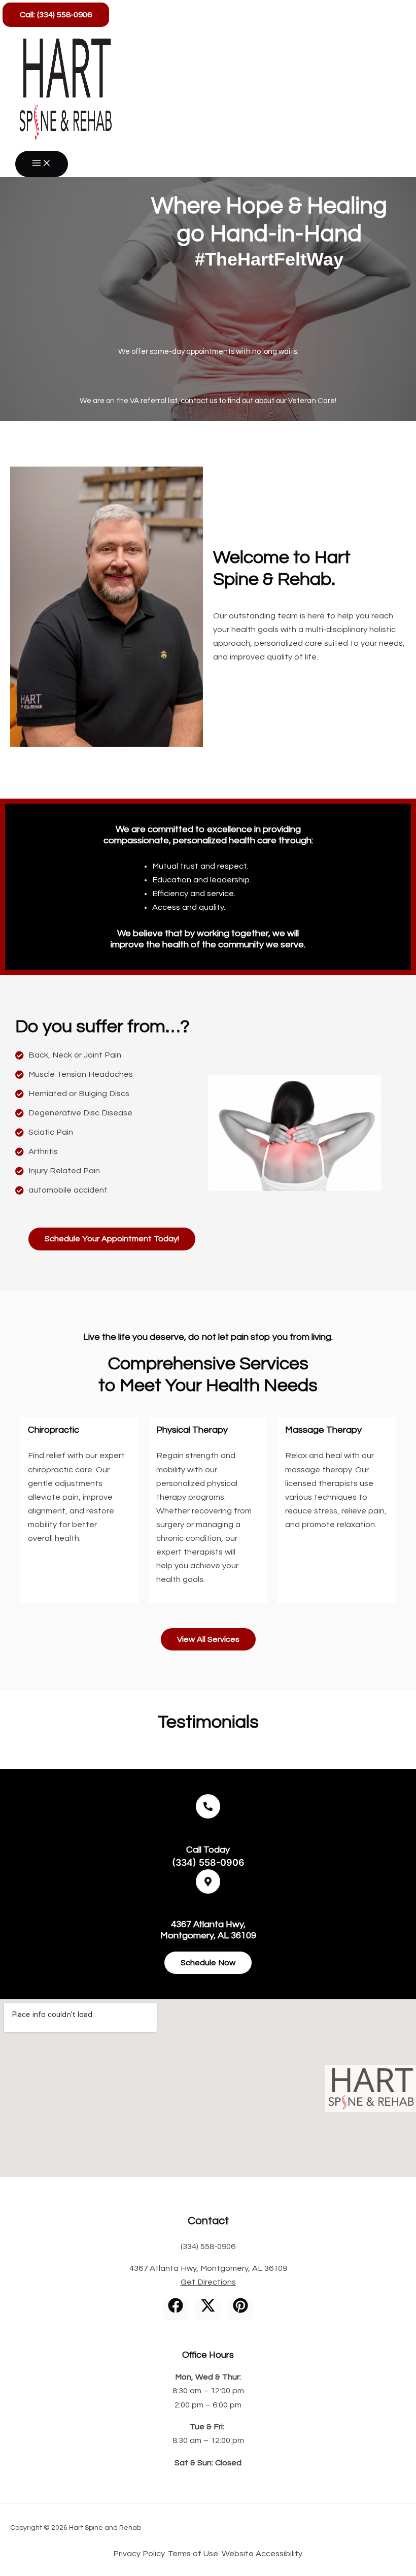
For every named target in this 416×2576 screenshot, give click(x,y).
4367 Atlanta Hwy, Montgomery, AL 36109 (208, 2268)
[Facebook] (176, 2310)
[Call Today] (208, 1806)
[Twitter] (208, 2310)
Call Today (208, 1850)
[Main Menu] (42, 164)
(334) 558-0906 (208, 1862)
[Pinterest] (240, 2310)
